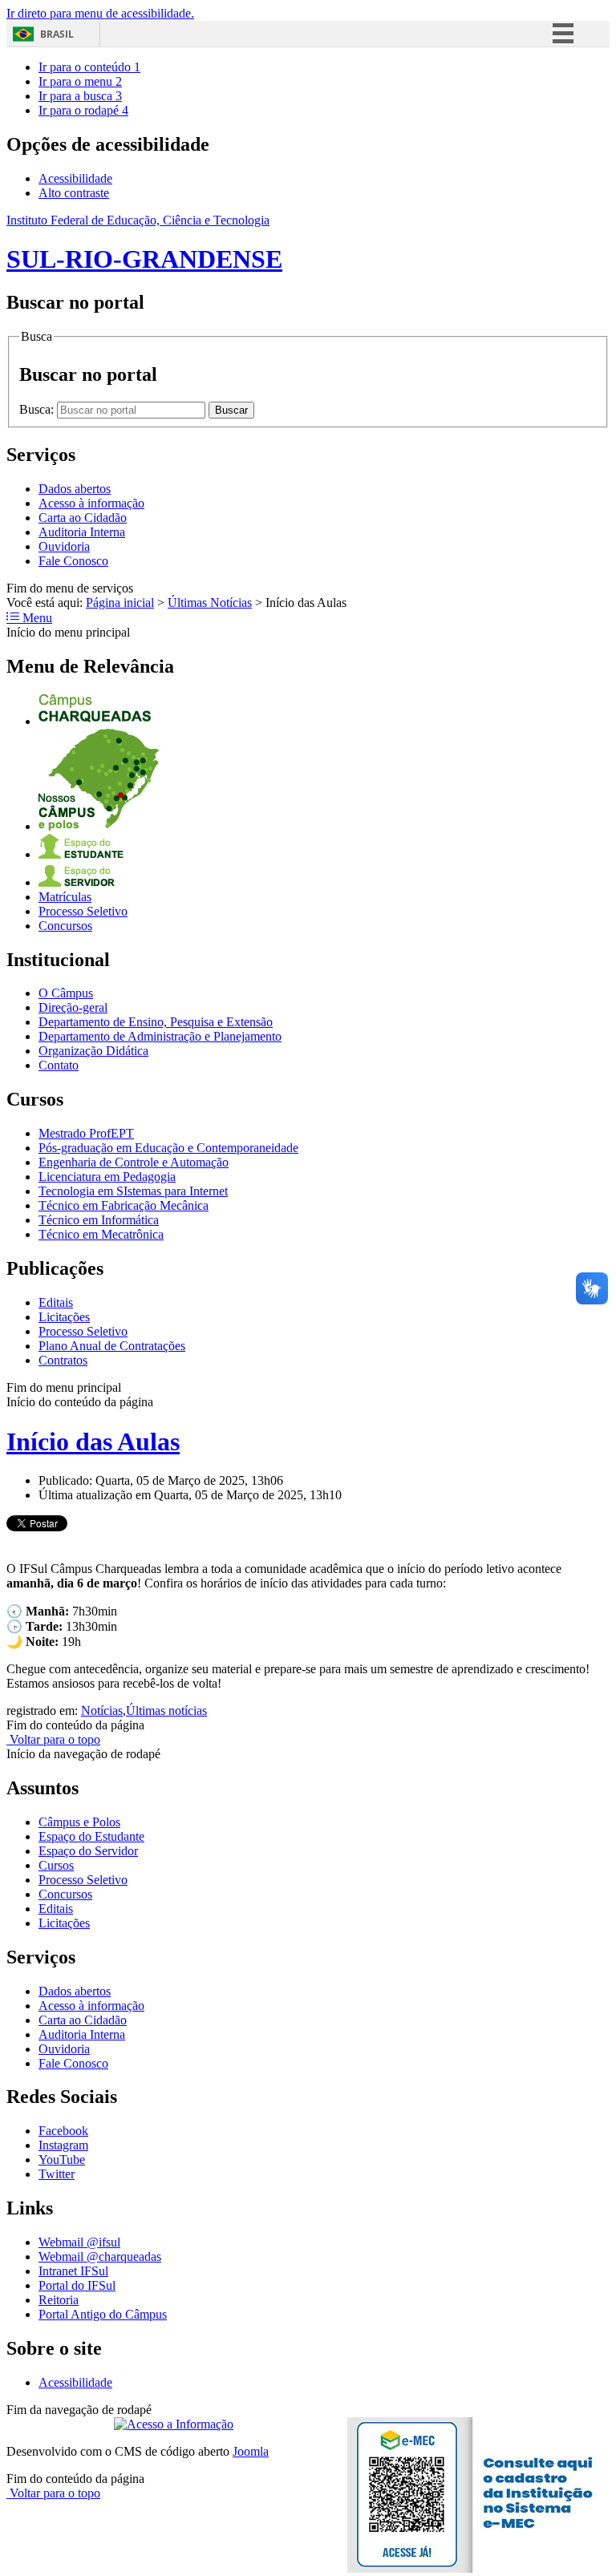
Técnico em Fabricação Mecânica (124, 1205)
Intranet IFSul (73, 2271)
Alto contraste (74, 193)
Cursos (56, 1865)
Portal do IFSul (77, 2285)
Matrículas (65, 897)
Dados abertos (75, 489)
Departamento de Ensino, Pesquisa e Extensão (156, 1022)
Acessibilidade (75, 178)
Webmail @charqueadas (100, 2257)
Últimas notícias (166, 1711)
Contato (59, 1065)
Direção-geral (73, 1007)
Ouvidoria (64, 546)
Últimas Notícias (210, 603)
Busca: (38, 409)
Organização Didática (93, 1051)
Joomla (251, 2451)
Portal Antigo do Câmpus (103, 2314)
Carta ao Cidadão (83, 518)
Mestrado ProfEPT (86, 1133)
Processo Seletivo (83, 911)
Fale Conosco (73, 561)
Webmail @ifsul (79, 2242)
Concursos (65, 926)
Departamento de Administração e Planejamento (160, 1036)
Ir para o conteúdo (89, 67)
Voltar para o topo (53, 1739)
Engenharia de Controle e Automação (134, 1162)
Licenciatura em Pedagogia (107, 1177)
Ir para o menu (80, 81)
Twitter (57, 2174)
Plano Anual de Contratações (112, 1346)
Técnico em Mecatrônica (101, 1234)
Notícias (102, 1711)
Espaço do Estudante (91, 1836)
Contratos (63, 1360)
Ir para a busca (80, 96)
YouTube (62, 2159)
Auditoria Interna (82, 532)
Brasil (57, 34)
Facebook (63, 2131)
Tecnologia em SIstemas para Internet (133, 1191)
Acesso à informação (91, 503)
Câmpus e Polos (79, 1822)
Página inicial (120, 603)
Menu (36, 618)
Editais (56, 1302)
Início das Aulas (93, 1442)
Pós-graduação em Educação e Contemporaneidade (168, 1148)
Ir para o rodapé (83, 110)
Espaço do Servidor (88, 1851)
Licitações (64, 1317)
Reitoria (59, 2300)
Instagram (63, 2145)
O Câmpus (66, 993)
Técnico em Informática (99, 1220)
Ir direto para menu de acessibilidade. (100, 13)
